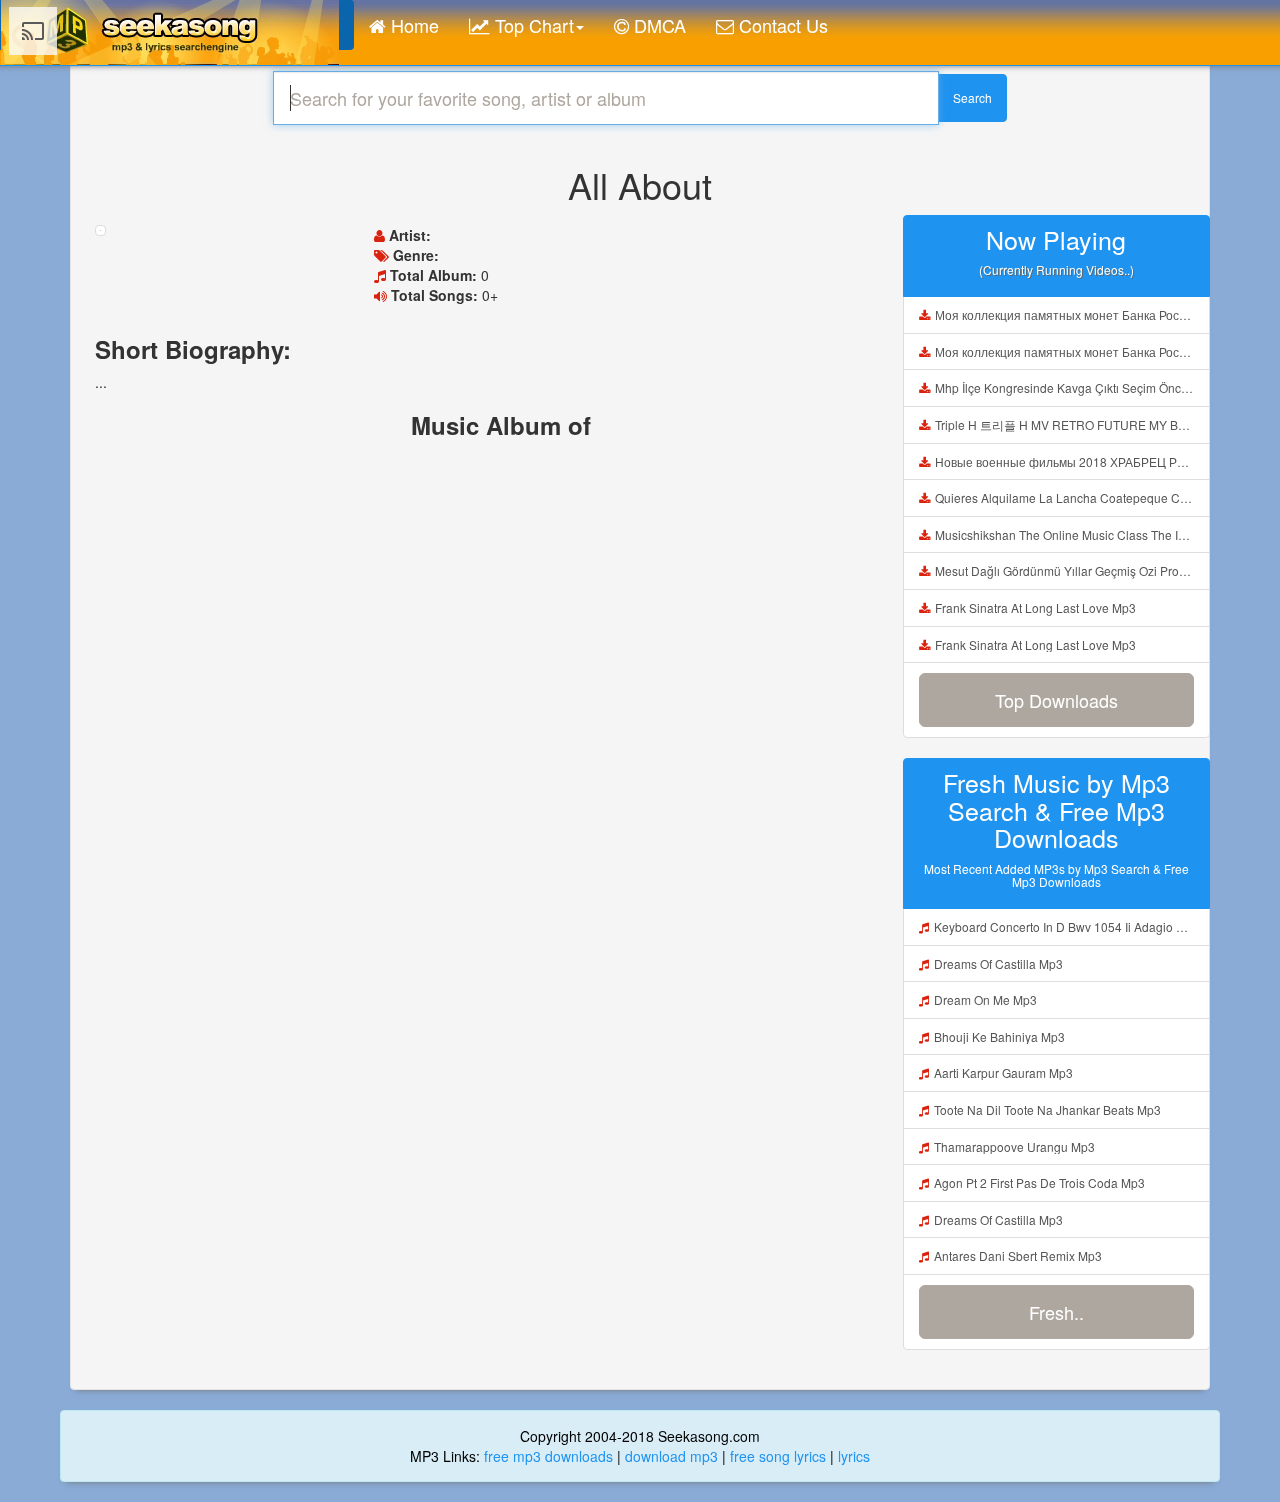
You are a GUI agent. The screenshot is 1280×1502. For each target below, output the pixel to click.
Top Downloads (1056, 700)
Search (972, 97)
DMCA (657, 25)
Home (412, 25)
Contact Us (781, 25)
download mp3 (671, 1456)
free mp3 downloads (548, 1456)
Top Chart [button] (532, 25)
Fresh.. (1056, 1312)
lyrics (854, 1456)
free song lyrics (778, 1456)
